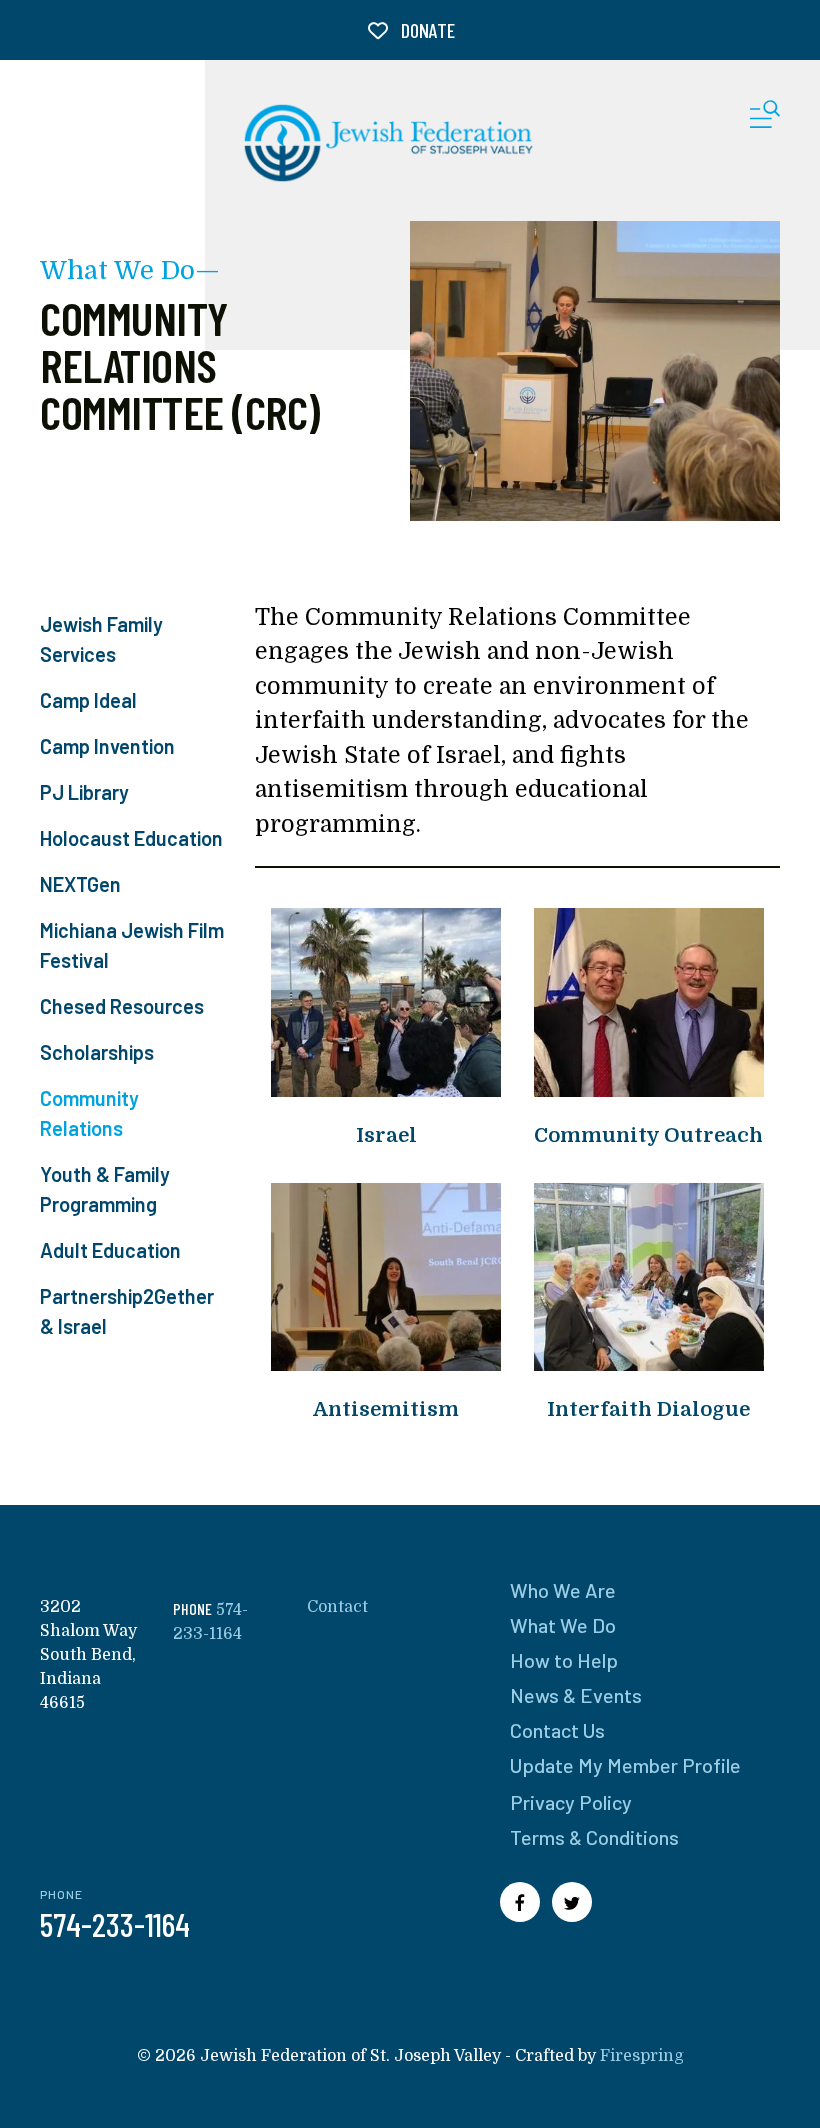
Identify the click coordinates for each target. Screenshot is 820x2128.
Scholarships (97, 1052)
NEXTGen (80, 884)
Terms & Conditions (594, 1837)
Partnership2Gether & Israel (127, 1311)
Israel (386, 1135)
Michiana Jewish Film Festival (132, 945)
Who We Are (563, 1590)
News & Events (576, 1695)
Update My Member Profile (625, 1765)
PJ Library (84, 792)
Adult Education (110, 1250)
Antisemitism (386, 1409)
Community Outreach (648, 1135)
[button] (765, 118)
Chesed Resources (122, 1006)
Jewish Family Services (101, 639)
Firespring (642, 2056)
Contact (337, 1607)
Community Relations (89, 1113)
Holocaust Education (131, 838)
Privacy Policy (571, 1802)
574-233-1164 (115, 1924)
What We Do (563, 1625)
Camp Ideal (88, 700)
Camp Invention (107, 746)
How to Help (564, 1660)
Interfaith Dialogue (648, 1409)
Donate (426, 30)
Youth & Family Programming (105, 1189)
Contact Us (557, 1730)
